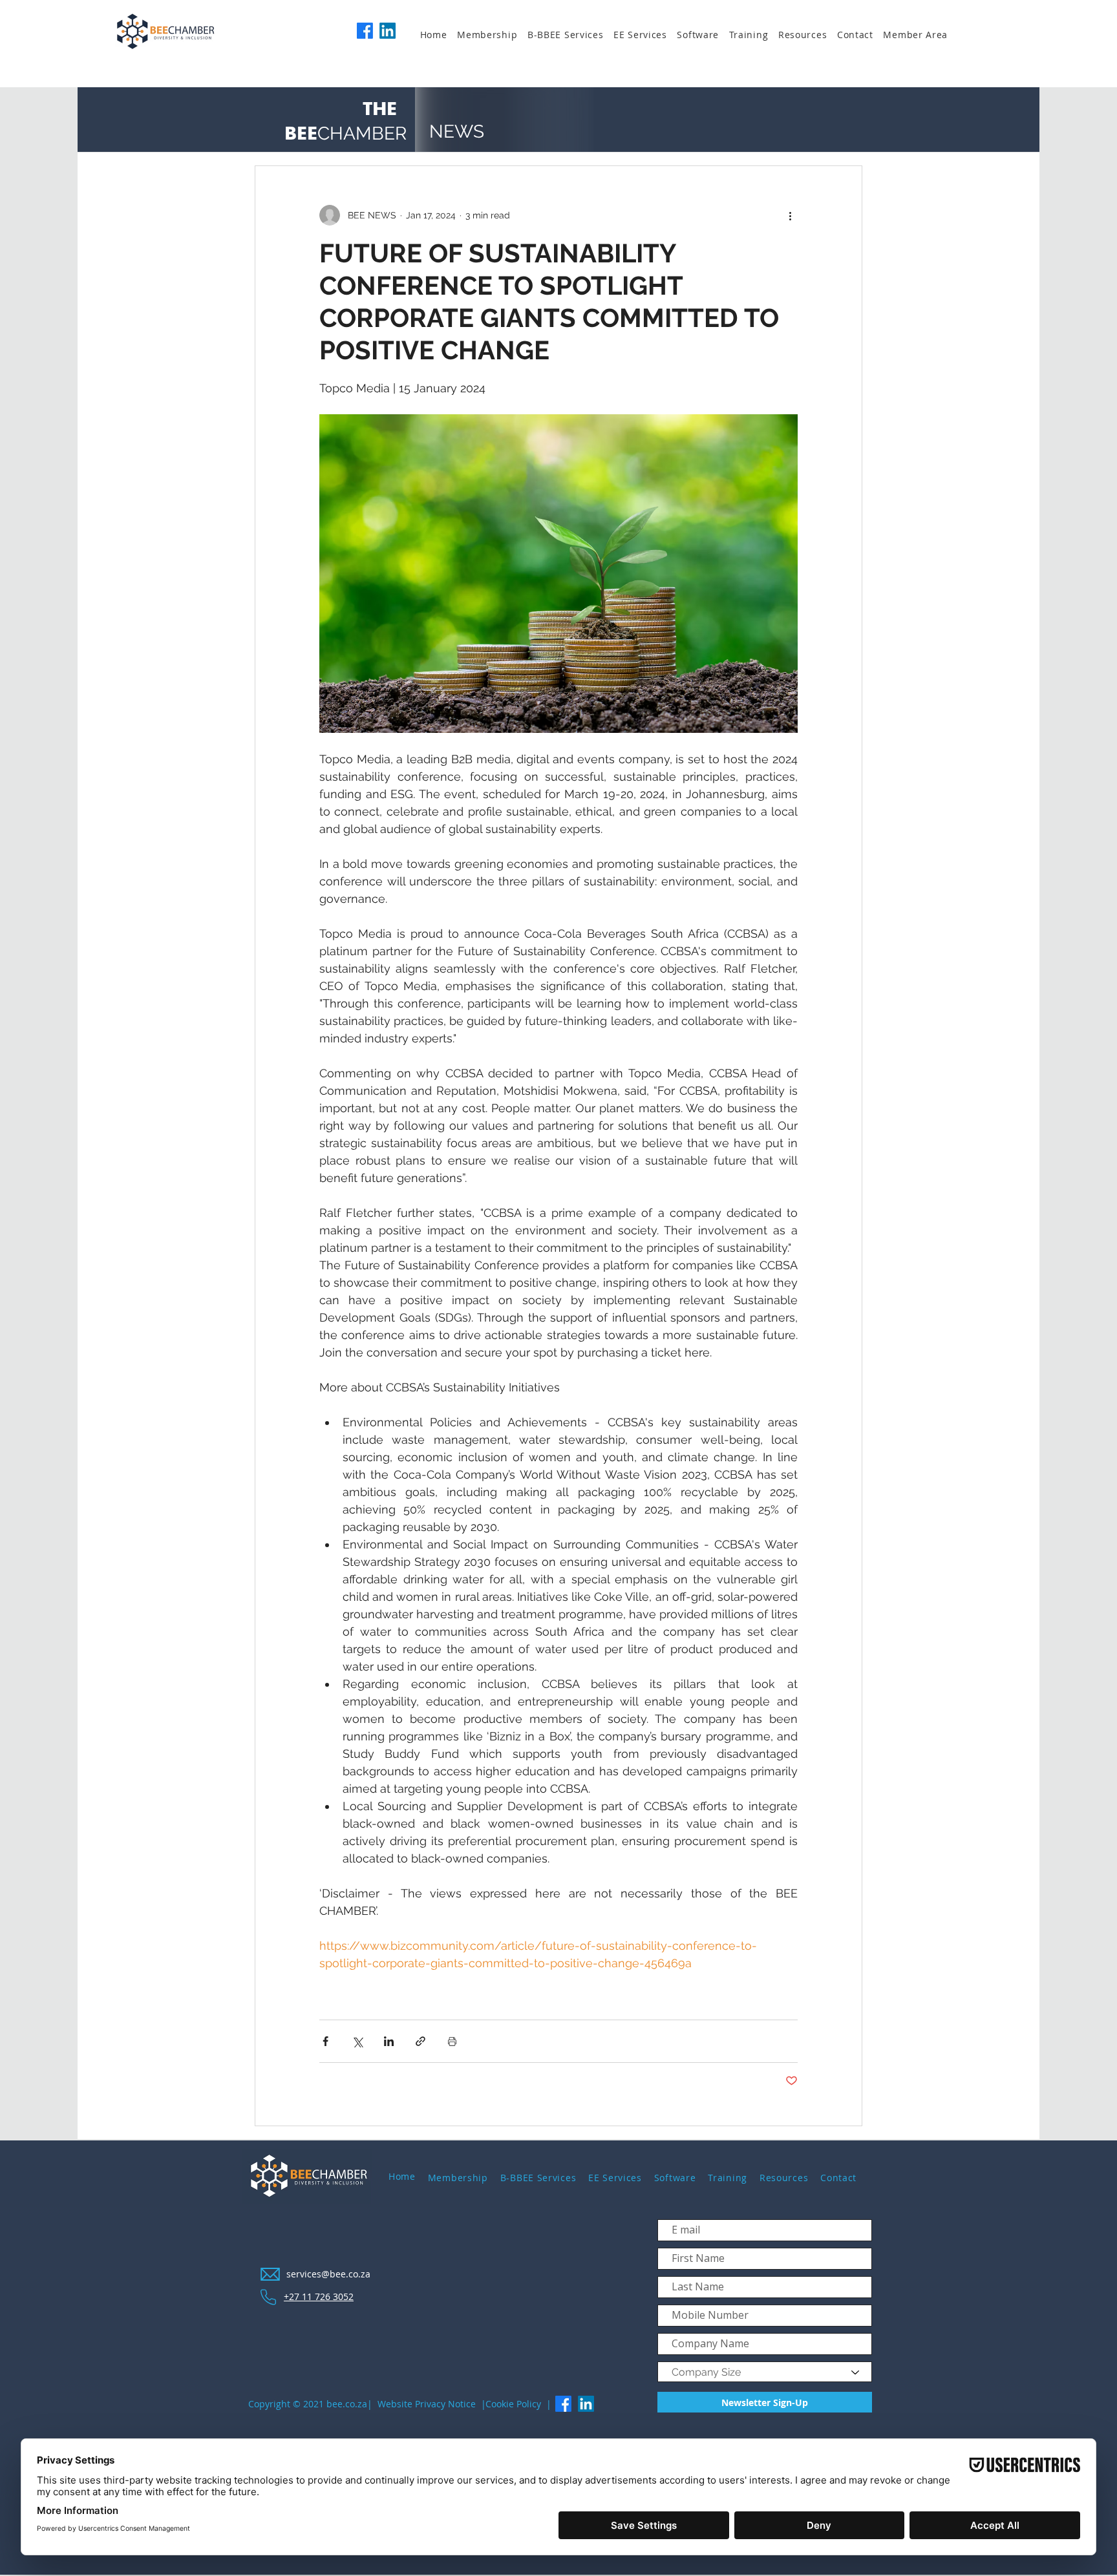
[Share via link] (420, 2041)
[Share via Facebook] (325, 2041)
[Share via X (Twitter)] (357, 2041)
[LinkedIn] (388, 31)
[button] (492, 35)
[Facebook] (365, 31)
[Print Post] (452, 2041)
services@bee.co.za (328, 2274)
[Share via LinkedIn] (389, 2041)
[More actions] (790, 215)
